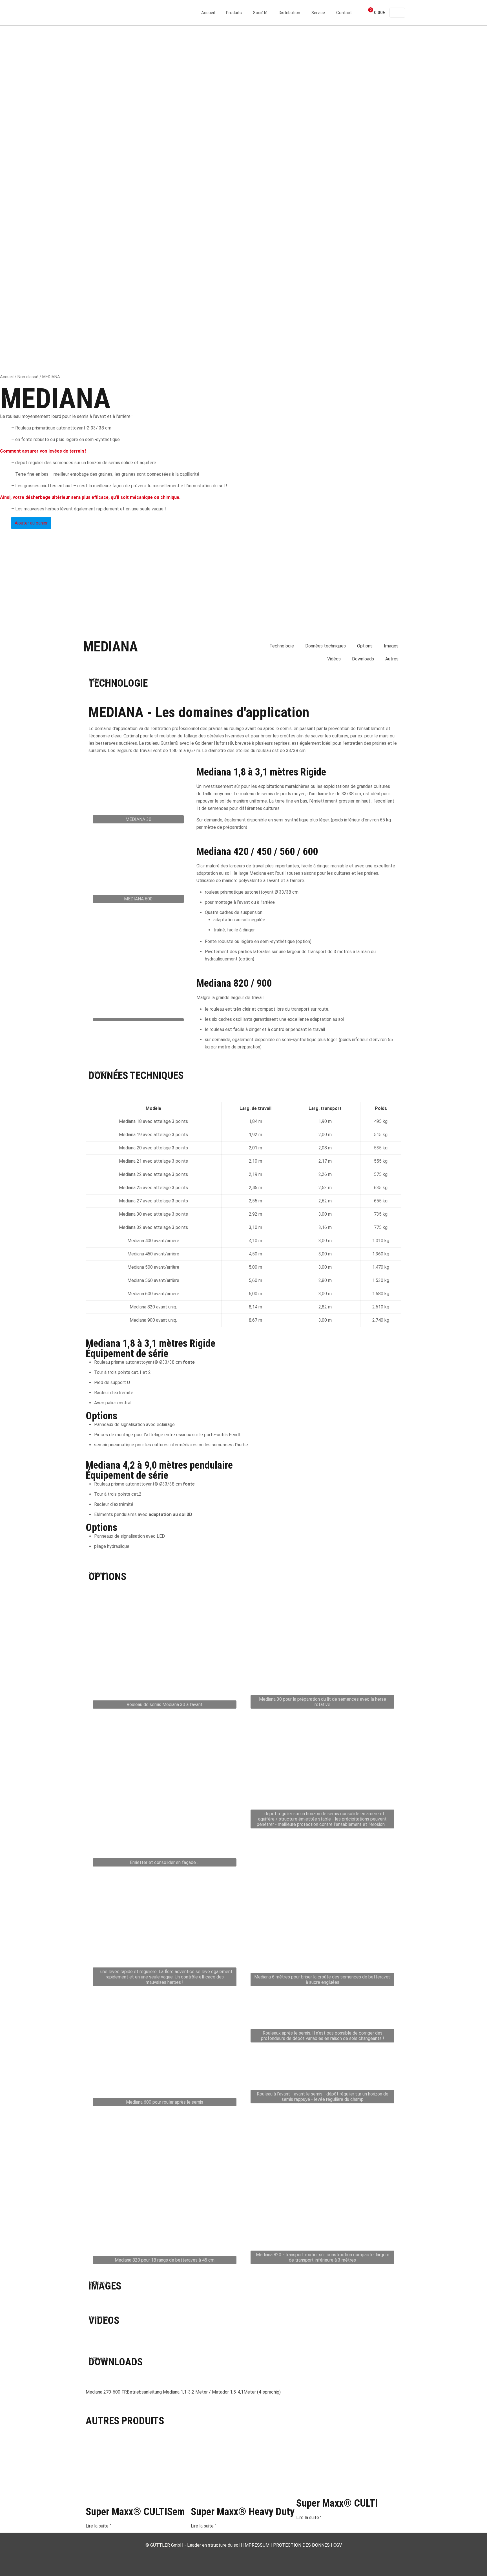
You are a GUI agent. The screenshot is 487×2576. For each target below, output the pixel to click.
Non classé (28, 377)
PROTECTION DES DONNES (301, 2545)
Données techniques (326, 646)
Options (365, 646)
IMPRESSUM (256, 2545)
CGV (338, 2545)
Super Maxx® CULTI (337, 2503)
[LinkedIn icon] (244, 2555)
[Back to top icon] (460, 2564)
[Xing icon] (255, 2555)
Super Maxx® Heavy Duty (243, 2512)
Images (391, 646)
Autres (392, 659)
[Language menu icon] (397, 13)
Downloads (363, 659)
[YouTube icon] (238, 2555)
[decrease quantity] (2, 520)
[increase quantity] (8, 520)
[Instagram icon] (250, 2555)
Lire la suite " (98, 2526)
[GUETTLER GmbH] (111, 13)
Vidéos (334, 659)
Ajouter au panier (31, 523)
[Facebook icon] (232, 2555)
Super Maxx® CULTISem (135, 2512)
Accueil (7, 377)
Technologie (282, 646)
